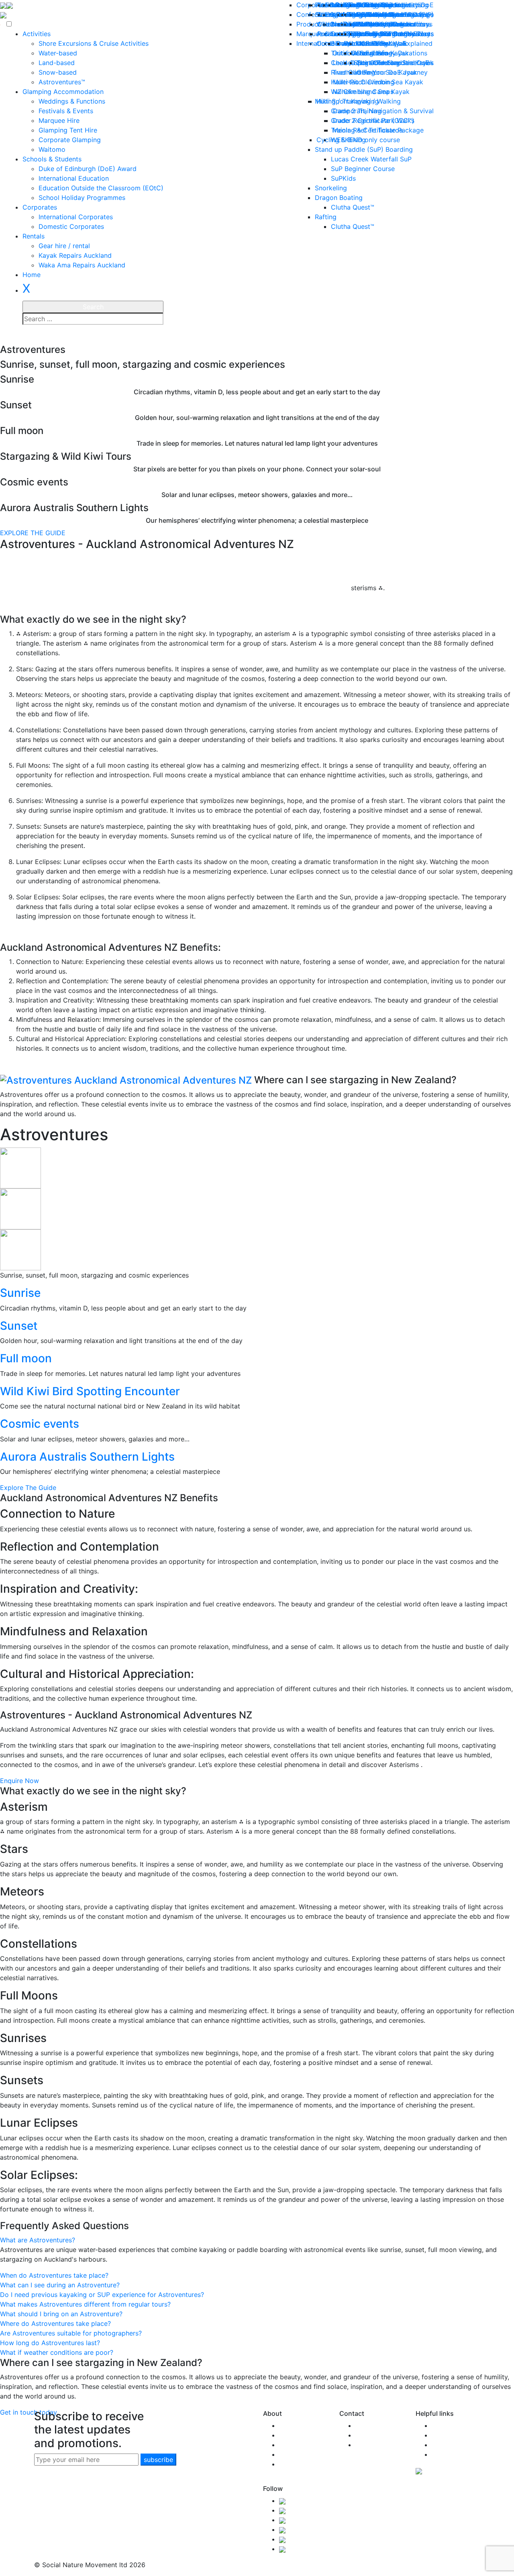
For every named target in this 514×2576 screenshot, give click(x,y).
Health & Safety (303, 2454)
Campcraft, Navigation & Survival (383, 111)
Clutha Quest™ (353, 207)
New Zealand (299, 2445)
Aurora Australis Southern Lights (87, 1457)
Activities (37, 34)
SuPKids (343, 178)
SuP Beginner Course (363, 169)
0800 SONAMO (379, 2425)
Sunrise (20, 1293)
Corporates (40, 207)
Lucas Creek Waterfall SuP (371, 159)
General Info (369, 53)
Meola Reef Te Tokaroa (368, 130)
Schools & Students (52, 159)
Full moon (26, 1358)
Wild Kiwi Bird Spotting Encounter (90, 1391)
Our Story (294, 2425)
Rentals (34, 236)
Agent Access (376, 2445)
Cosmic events (40, 1424)
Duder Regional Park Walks (373, 120)
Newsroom (448, 2435)
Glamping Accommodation (63, 92)
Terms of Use (452, 2445)
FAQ (438, 2425)
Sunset (19, 1326)
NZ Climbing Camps (363, 92)
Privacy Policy (453, 2454)
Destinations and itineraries (392, 63)
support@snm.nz (381, 2435)
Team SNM (296, 2435)
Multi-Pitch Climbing (363, 82)
